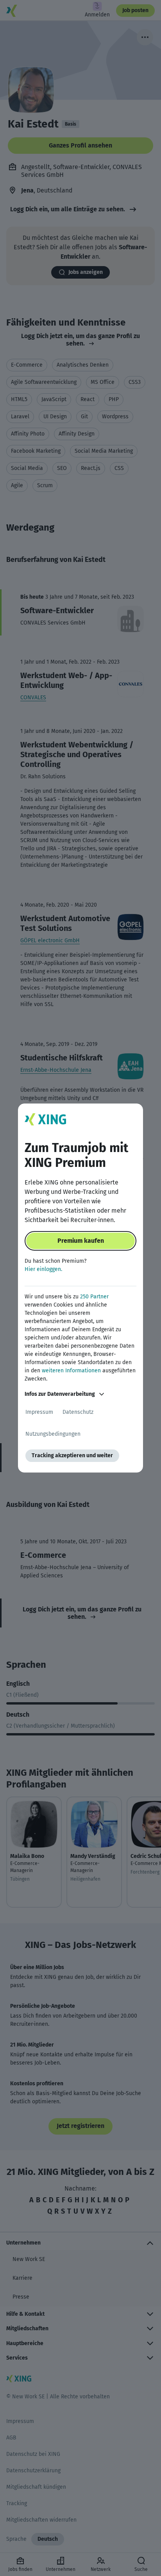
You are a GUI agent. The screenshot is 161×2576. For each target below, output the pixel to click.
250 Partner (94, 1297)
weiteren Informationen (71, 1371)
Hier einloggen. (43, 1269)
